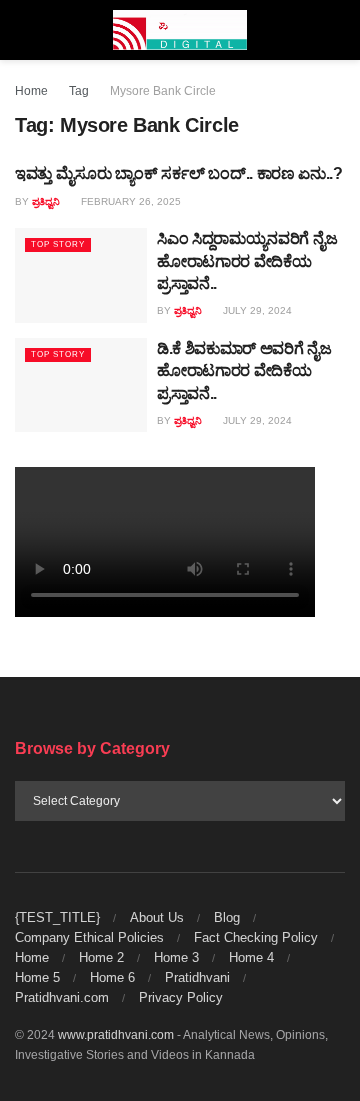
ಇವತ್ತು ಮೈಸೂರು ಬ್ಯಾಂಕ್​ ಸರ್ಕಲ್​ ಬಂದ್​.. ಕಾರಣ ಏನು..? (179, 173)
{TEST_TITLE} (57, 917)
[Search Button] (336, 30)
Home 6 (112, 977)
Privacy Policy (181, 997)
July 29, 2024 (256, 310)
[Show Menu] (23, 30)
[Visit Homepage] (180, 30)
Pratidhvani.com (62, 997)
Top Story (58, 244)
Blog (227, 917)
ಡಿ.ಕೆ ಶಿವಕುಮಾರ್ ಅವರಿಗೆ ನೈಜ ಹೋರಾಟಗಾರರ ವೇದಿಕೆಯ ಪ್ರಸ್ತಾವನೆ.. (244, 371)
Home (31, 91)
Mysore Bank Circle (163, 91)
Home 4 (251, 957)
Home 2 (101, 957)
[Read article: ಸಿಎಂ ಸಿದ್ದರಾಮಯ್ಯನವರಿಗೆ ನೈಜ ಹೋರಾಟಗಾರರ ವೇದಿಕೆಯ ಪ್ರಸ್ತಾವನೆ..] (81, 275)
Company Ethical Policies (89, 937)
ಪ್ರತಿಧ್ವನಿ (46, 201)
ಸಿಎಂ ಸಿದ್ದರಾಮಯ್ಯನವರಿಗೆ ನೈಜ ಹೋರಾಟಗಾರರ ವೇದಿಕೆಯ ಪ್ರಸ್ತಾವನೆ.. (247, 261)
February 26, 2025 (129, 201)
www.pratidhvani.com (116, 1035)
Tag (79, 91)
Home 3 (176, 957)
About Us (157, 917)
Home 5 (37, 977)
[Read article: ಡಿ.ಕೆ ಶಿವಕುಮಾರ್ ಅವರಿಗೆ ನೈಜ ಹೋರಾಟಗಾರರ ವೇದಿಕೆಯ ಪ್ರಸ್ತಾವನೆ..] (81, 385)
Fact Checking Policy (256, 937)
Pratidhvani (197, 977)
